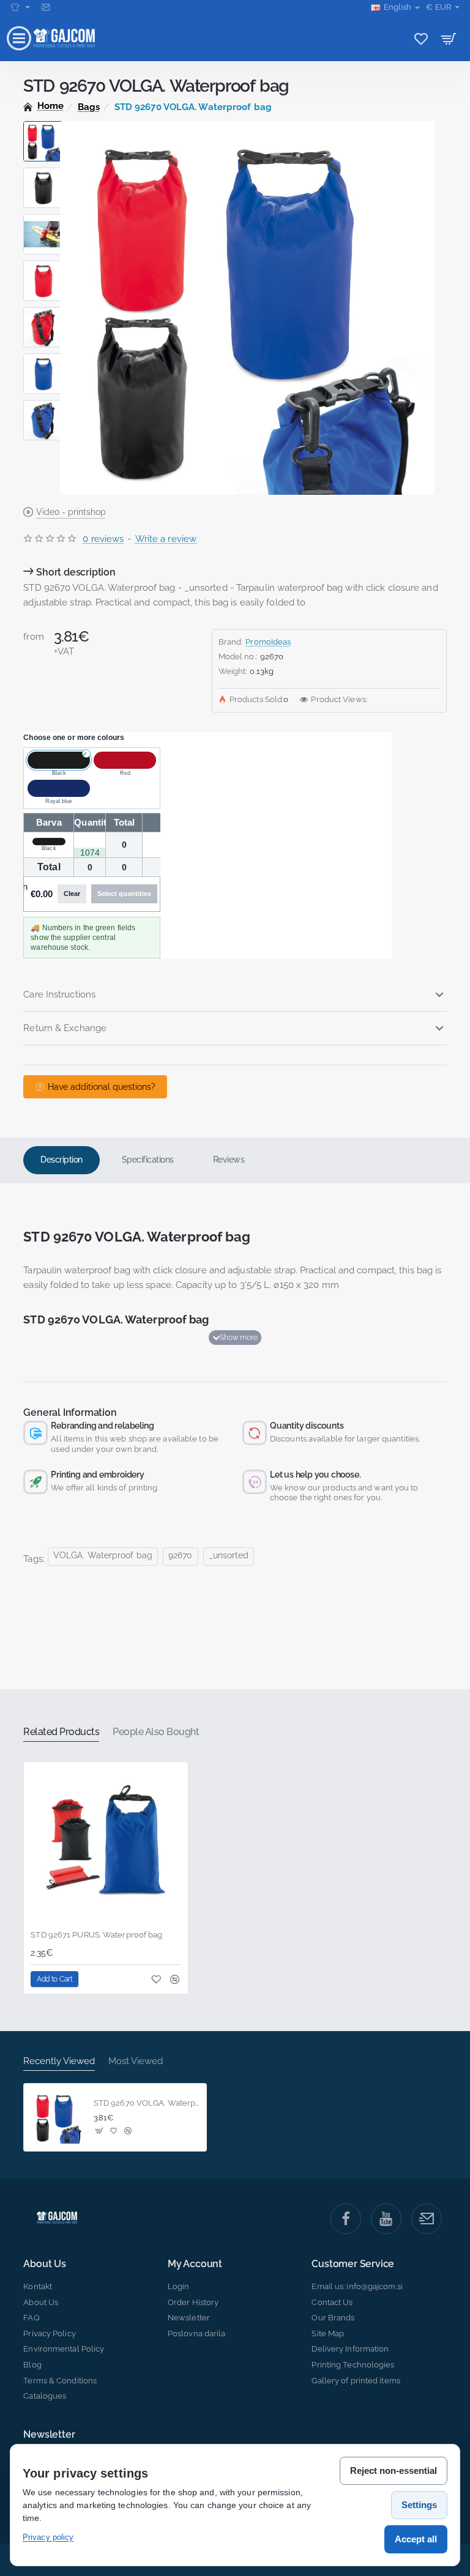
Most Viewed (136, 2061)
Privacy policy (48, 2537)
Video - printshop (71, 512)
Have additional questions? (102, 1087)
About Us (44, 2264)
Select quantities (124, 894)
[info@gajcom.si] (47, 7)
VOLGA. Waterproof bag (103, 1555)
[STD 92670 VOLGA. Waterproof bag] (58, 2117)
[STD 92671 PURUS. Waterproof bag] (106, 1844)
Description (62, 1160)
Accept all (416, 2539)
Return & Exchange (65, 1028)
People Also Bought (156, 1732)
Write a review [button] (166, 539)
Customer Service (353, 2264)
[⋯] (20, 7)
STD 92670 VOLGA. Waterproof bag (147, 2103)
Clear (72, 894)
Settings (419, 2505)
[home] (43, 106)
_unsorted (229, 1555)
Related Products (61, 1732)
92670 (181, 1555)
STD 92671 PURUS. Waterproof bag (96, 1935)
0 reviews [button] (103, 539)
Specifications (148, 1160)
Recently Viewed (59, 2061)
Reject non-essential (394, 2471)
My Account (195, 2264)
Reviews (229, 1160)
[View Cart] (449, 38)
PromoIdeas (268, 642)
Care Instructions (59, 994)
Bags (89, 107)
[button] (43, 126)
